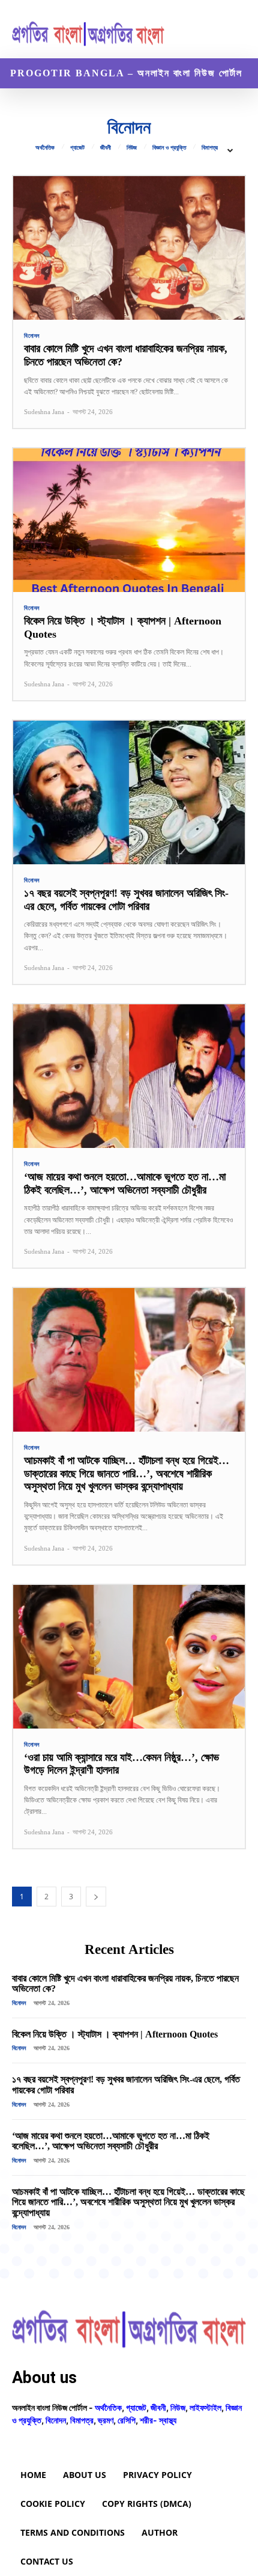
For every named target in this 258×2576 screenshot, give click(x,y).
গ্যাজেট (77, 148)
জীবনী (106, 148)
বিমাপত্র (210, 148)
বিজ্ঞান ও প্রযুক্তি (169, 148)
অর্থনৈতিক (45, 148)
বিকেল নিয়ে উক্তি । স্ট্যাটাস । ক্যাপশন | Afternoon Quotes (115, 2034)
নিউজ (132, 148)
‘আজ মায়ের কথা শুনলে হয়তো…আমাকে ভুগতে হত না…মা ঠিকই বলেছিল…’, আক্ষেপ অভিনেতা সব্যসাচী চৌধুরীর (111, 2141)
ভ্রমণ (106, 2420)
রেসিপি (127, 2420)
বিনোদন (32, 336)
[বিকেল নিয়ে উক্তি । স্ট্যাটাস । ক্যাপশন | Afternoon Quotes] (129, 520)
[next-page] (96, 1897)
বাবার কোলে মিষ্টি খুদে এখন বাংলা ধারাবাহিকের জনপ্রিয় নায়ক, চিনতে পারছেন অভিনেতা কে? (125, 1984)
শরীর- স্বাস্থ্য (158, 2420)
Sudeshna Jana (44, 412)
